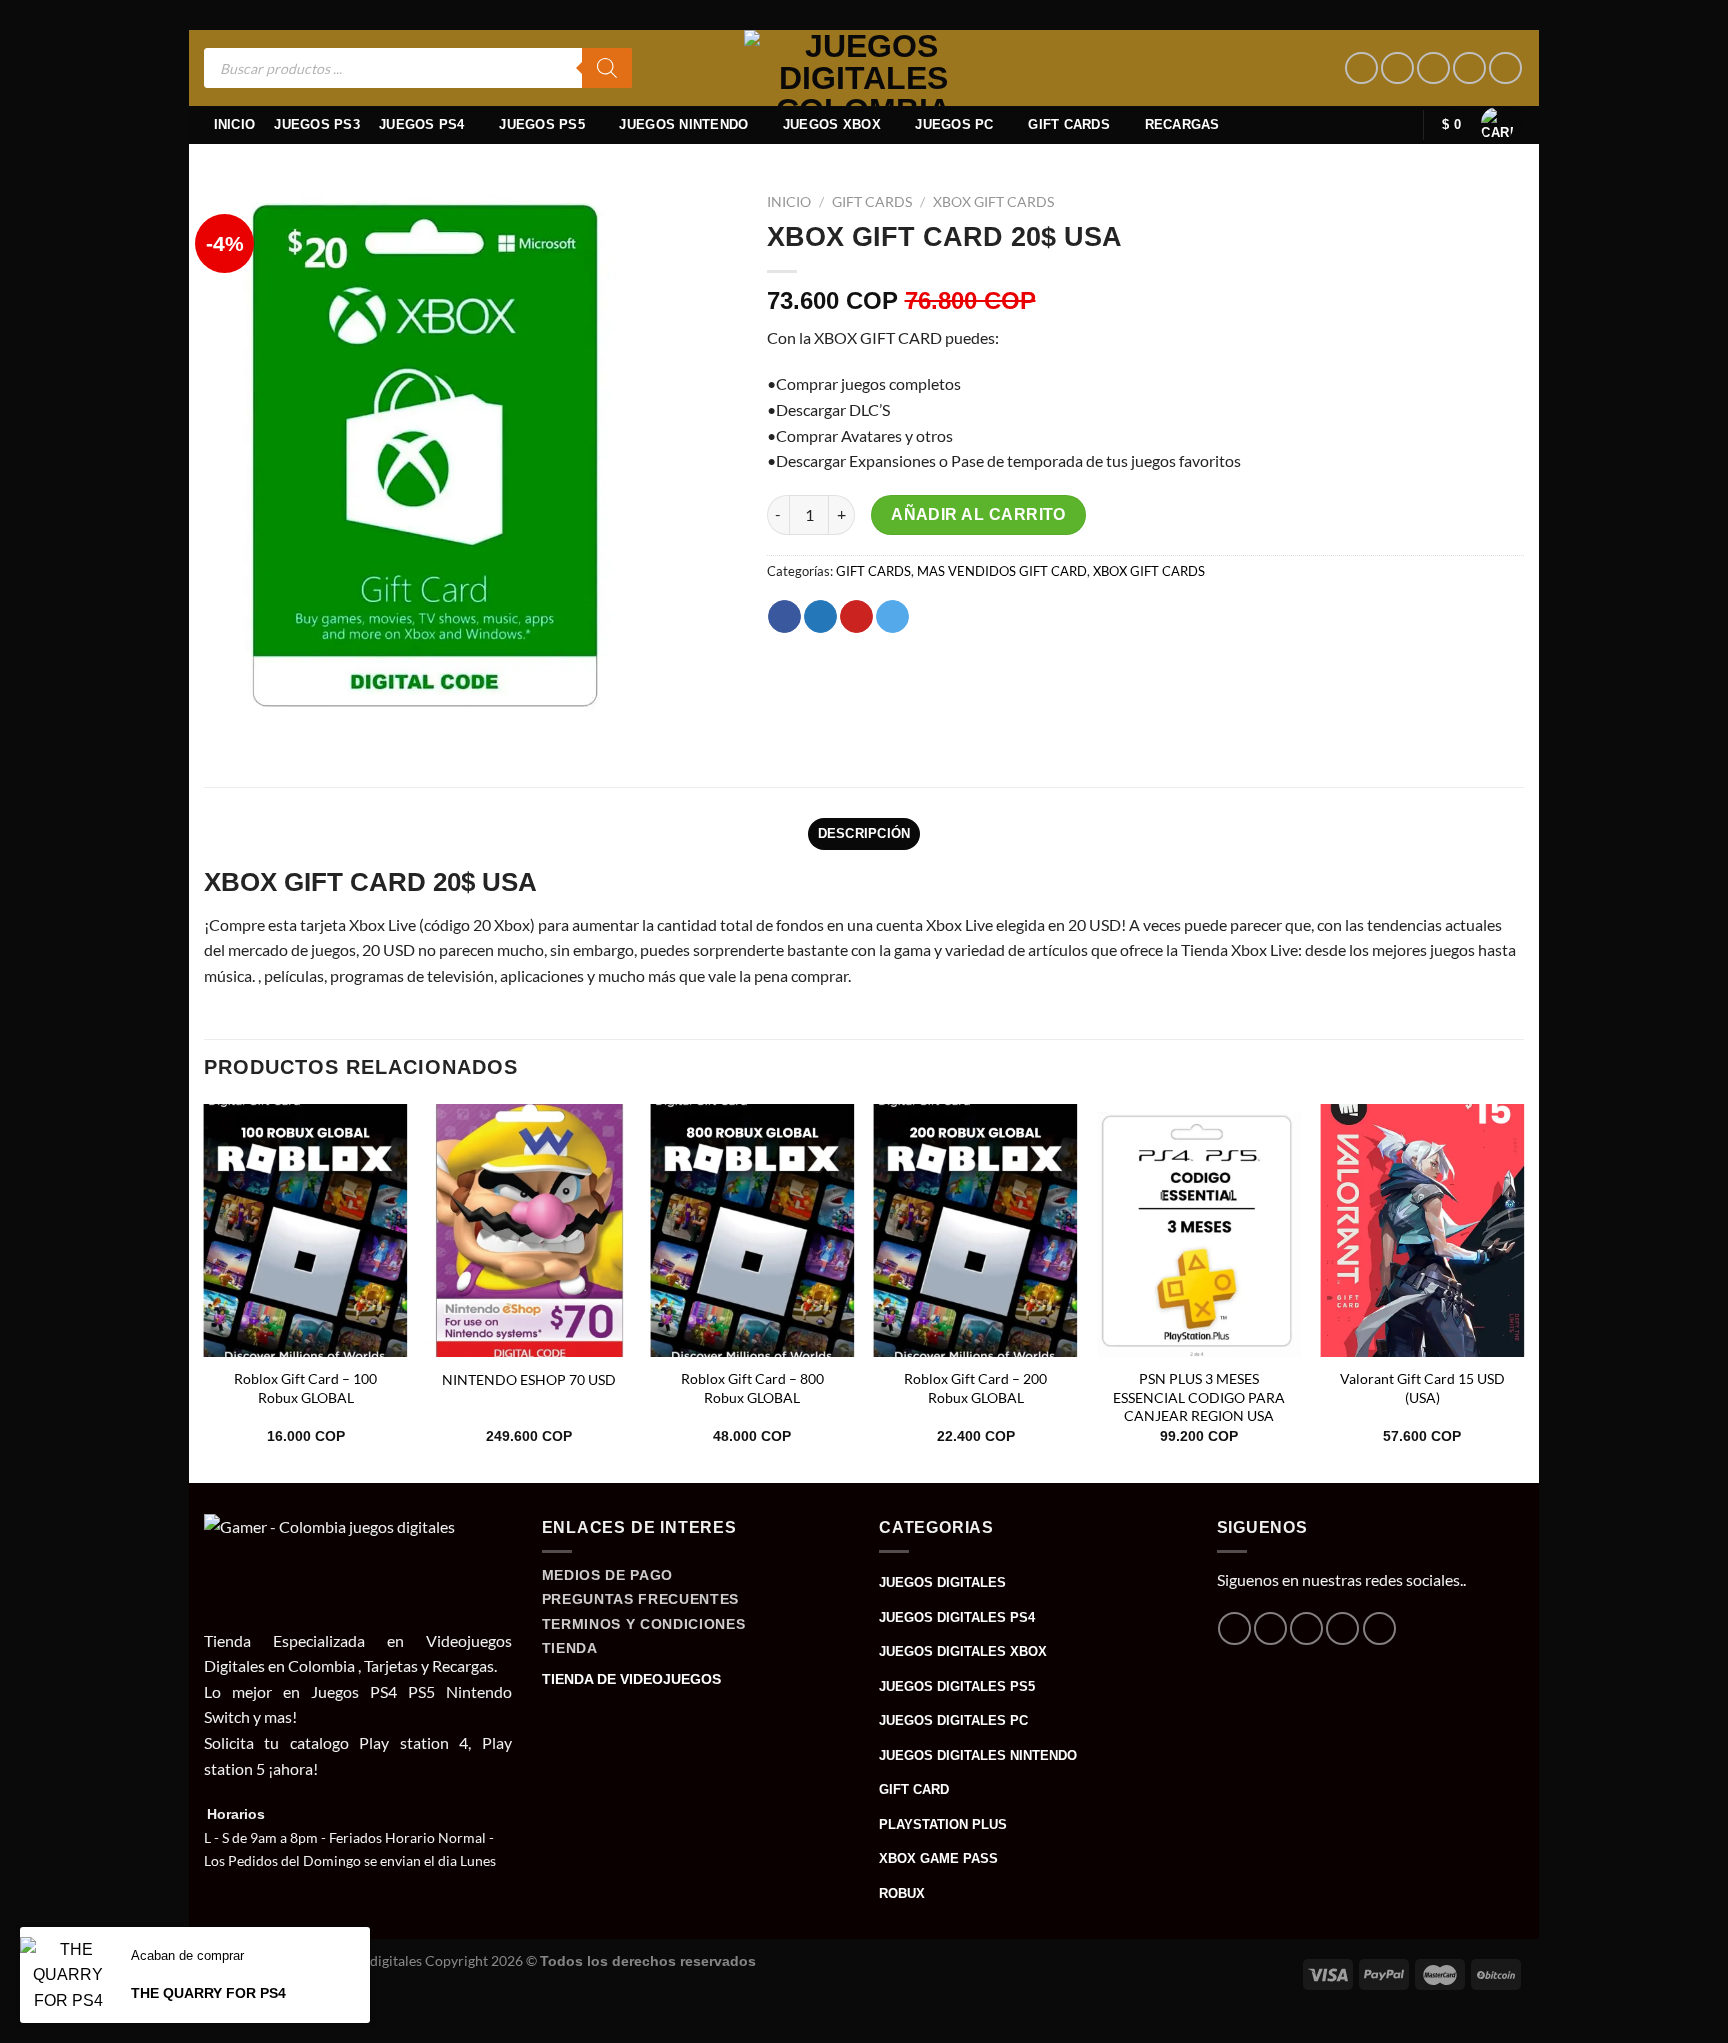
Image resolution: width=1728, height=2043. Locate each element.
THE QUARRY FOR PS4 (208, 1993)
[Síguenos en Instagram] (1397, 68)
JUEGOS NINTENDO (683, 124)
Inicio (235, 124)
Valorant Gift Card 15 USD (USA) (1422, 1388)
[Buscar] (607, 68)
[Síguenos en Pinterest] (1469, 68)
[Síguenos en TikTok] (1433, 68)
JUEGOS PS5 (542, 124)
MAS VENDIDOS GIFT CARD (1002, 571)
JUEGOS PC (954, 124)
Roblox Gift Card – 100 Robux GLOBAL (305, 1388)
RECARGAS (1182, 124)
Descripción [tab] (864, 833)
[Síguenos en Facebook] (1361, 68)
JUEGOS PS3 (317, 124)
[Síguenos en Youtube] (1505, 68)
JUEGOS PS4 (422, 124)
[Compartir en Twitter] (820, 617)
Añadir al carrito (978, 514)
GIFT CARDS (1069, 124)
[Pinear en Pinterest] (856, 617)
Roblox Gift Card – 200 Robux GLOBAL (975, 1388)
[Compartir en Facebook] (784, 617)
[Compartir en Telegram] (892, 617)
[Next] (1523, 1291)
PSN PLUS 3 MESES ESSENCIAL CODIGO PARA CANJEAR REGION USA (1199, 1397)
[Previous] (205, 1291)
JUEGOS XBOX (832, 124)
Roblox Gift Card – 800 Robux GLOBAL (752, 1388)
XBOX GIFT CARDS (993, 202)
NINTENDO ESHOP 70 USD (529, 1379)
